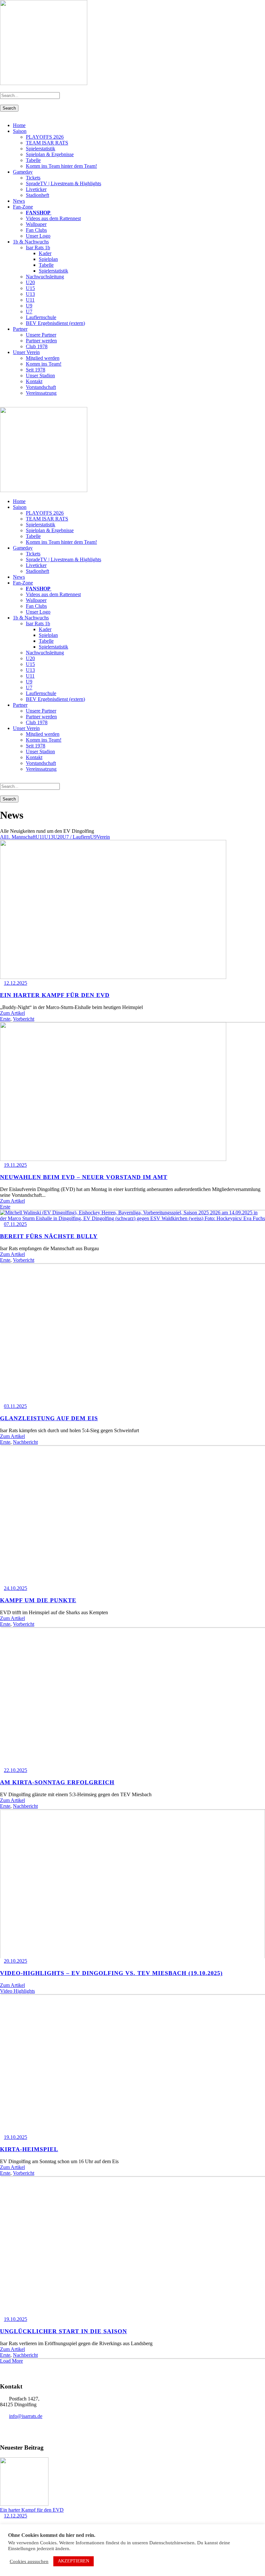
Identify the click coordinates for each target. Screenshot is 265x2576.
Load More (11, 2361)
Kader (45, 253)
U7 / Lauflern (76, 837)
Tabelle (33, 160)
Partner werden (41, 341)
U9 (29, 306)
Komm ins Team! (44, 364)
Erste (5, 1019)
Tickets (33, 178)
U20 (30, 282)
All (3, 837)
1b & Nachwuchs (31, 242)
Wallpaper (36, 224)
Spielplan (48, 259)
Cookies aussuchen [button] (29, 2561)
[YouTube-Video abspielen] (132, 1884)
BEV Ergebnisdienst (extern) (55, 323)
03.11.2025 (15, 1406)
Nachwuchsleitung (45, 277)
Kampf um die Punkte (38, 1600)
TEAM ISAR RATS (47, 143)
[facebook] (10, 404)
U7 (29, 311)
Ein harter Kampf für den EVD (55, 995)
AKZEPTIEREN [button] (74, 2561)
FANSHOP (39, 213)
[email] (6, 404)
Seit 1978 (36, 370)
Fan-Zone (23, 207)
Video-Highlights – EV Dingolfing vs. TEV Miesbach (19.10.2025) (111, 1973)
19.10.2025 (16, 2137)
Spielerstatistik (41, 149)
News (19, 201)
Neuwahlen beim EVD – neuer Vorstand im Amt (84, 1177)
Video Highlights (17, 1991)
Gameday (23, 172)
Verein (103, 837)
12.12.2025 (16, 983)
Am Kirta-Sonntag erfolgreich (57, 1782)
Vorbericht (24, 1019)
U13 (30, 294)
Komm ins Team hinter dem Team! (61, 166)
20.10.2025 (16, 1961)
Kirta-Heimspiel (29, 2149)
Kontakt (34, 381)
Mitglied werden (43, 358)
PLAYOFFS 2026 (45, 137)
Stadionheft (37, 195)
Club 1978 (37, 346)
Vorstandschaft (41, 387)
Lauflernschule (41, 317)
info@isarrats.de (26, 2416)
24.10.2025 (16, 1588)
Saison (20, 131)
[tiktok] (2, 404)
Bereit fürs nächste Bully (49, 1236)
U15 (30, 288)
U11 (30, 300)
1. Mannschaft (21, 837)
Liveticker (36, 189)
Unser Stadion (40, 376)
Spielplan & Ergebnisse (50, 154)
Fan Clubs (36, 230)
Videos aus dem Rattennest (53, 218)
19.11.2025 (15, 1165)
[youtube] (14, 404)
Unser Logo (38, 236)
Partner (20, 329)
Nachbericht (25, 1442)
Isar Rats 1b (38, 247)
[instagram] (17, 404)
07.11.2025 (15, 1224)
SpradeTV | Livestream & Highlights (64, 183)
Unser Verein (26, 352)
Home (19, 125)
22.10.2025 (16, 1770)
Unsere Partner (41, 335)
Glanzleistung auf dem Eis (49, 1418)
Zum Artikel (12, 1013)
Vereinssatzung (41, 393)
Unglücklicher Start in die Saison (64, 2331)
